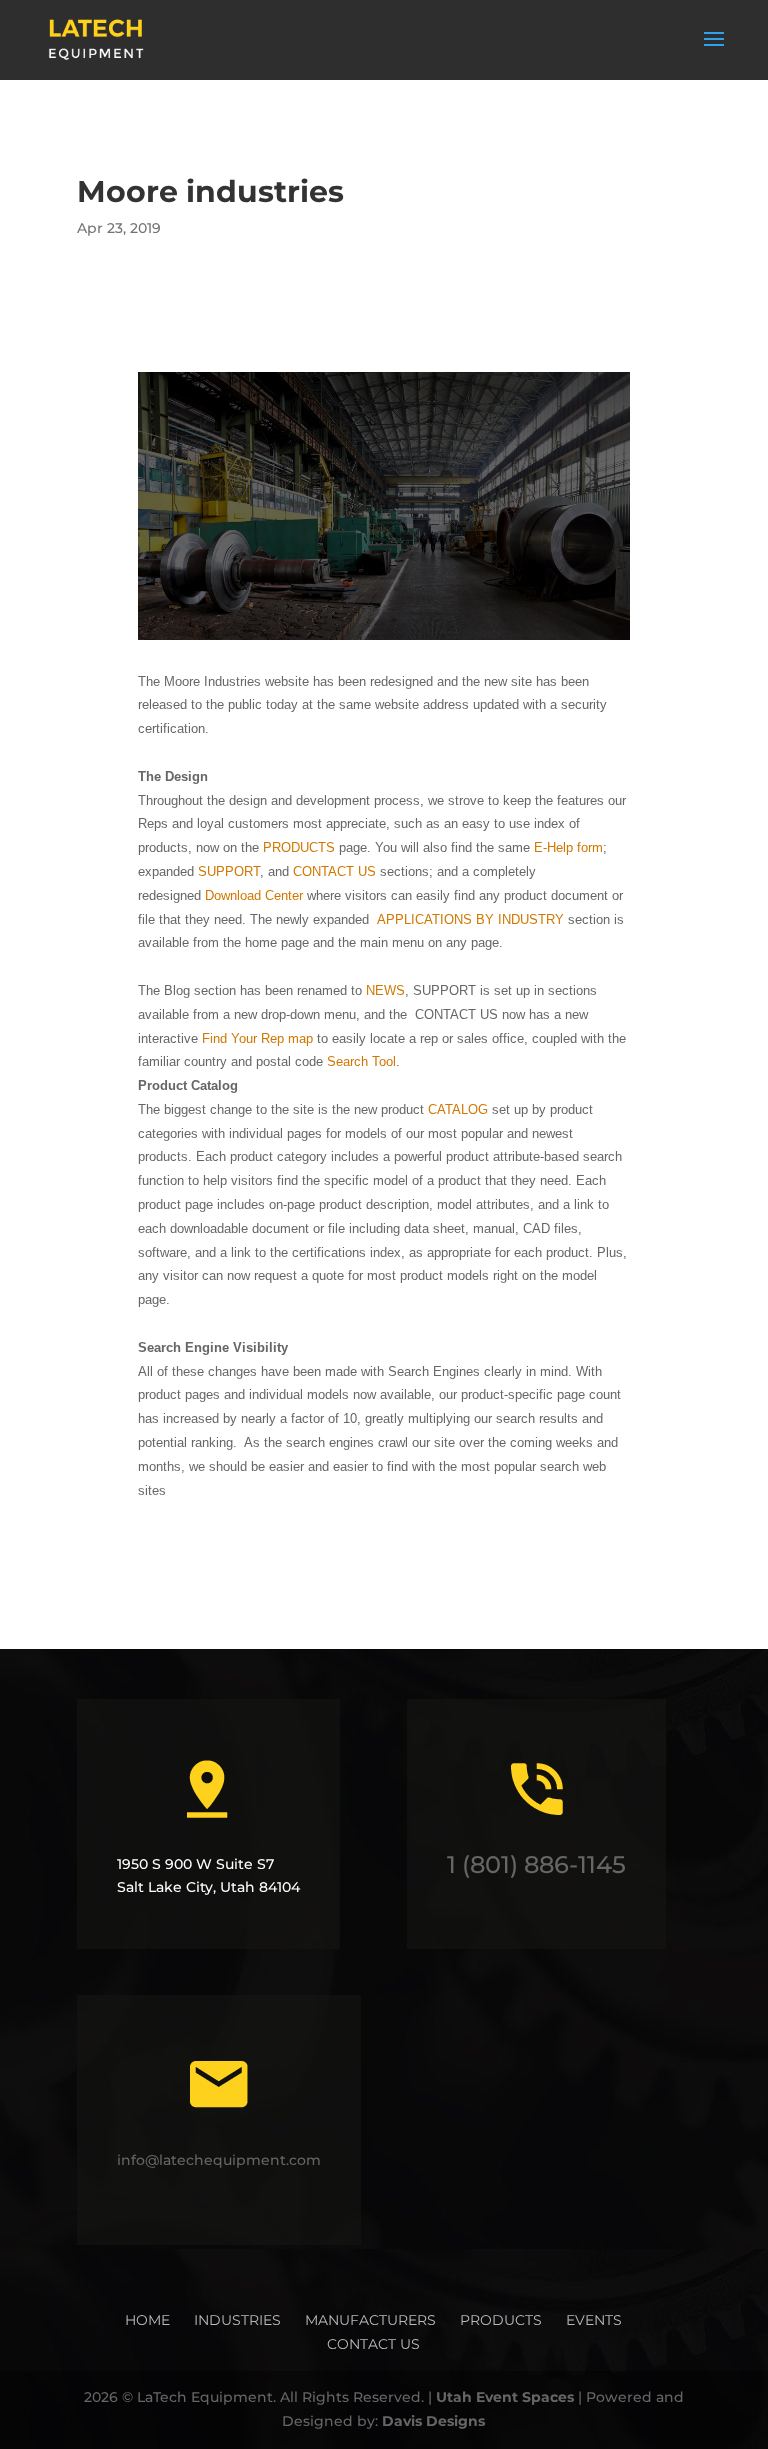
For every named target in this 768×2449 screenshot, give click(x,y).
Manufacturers (370, 2320)
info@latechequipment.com (219, 2160)
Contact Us (373, 2344)
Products (501, 2320)
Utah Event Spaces (507, 2397)
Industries (237, 2320)
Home (147, 2320)
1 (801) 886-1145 (536, 1864)
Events (594, 2320)
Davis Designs (433, 2421)
